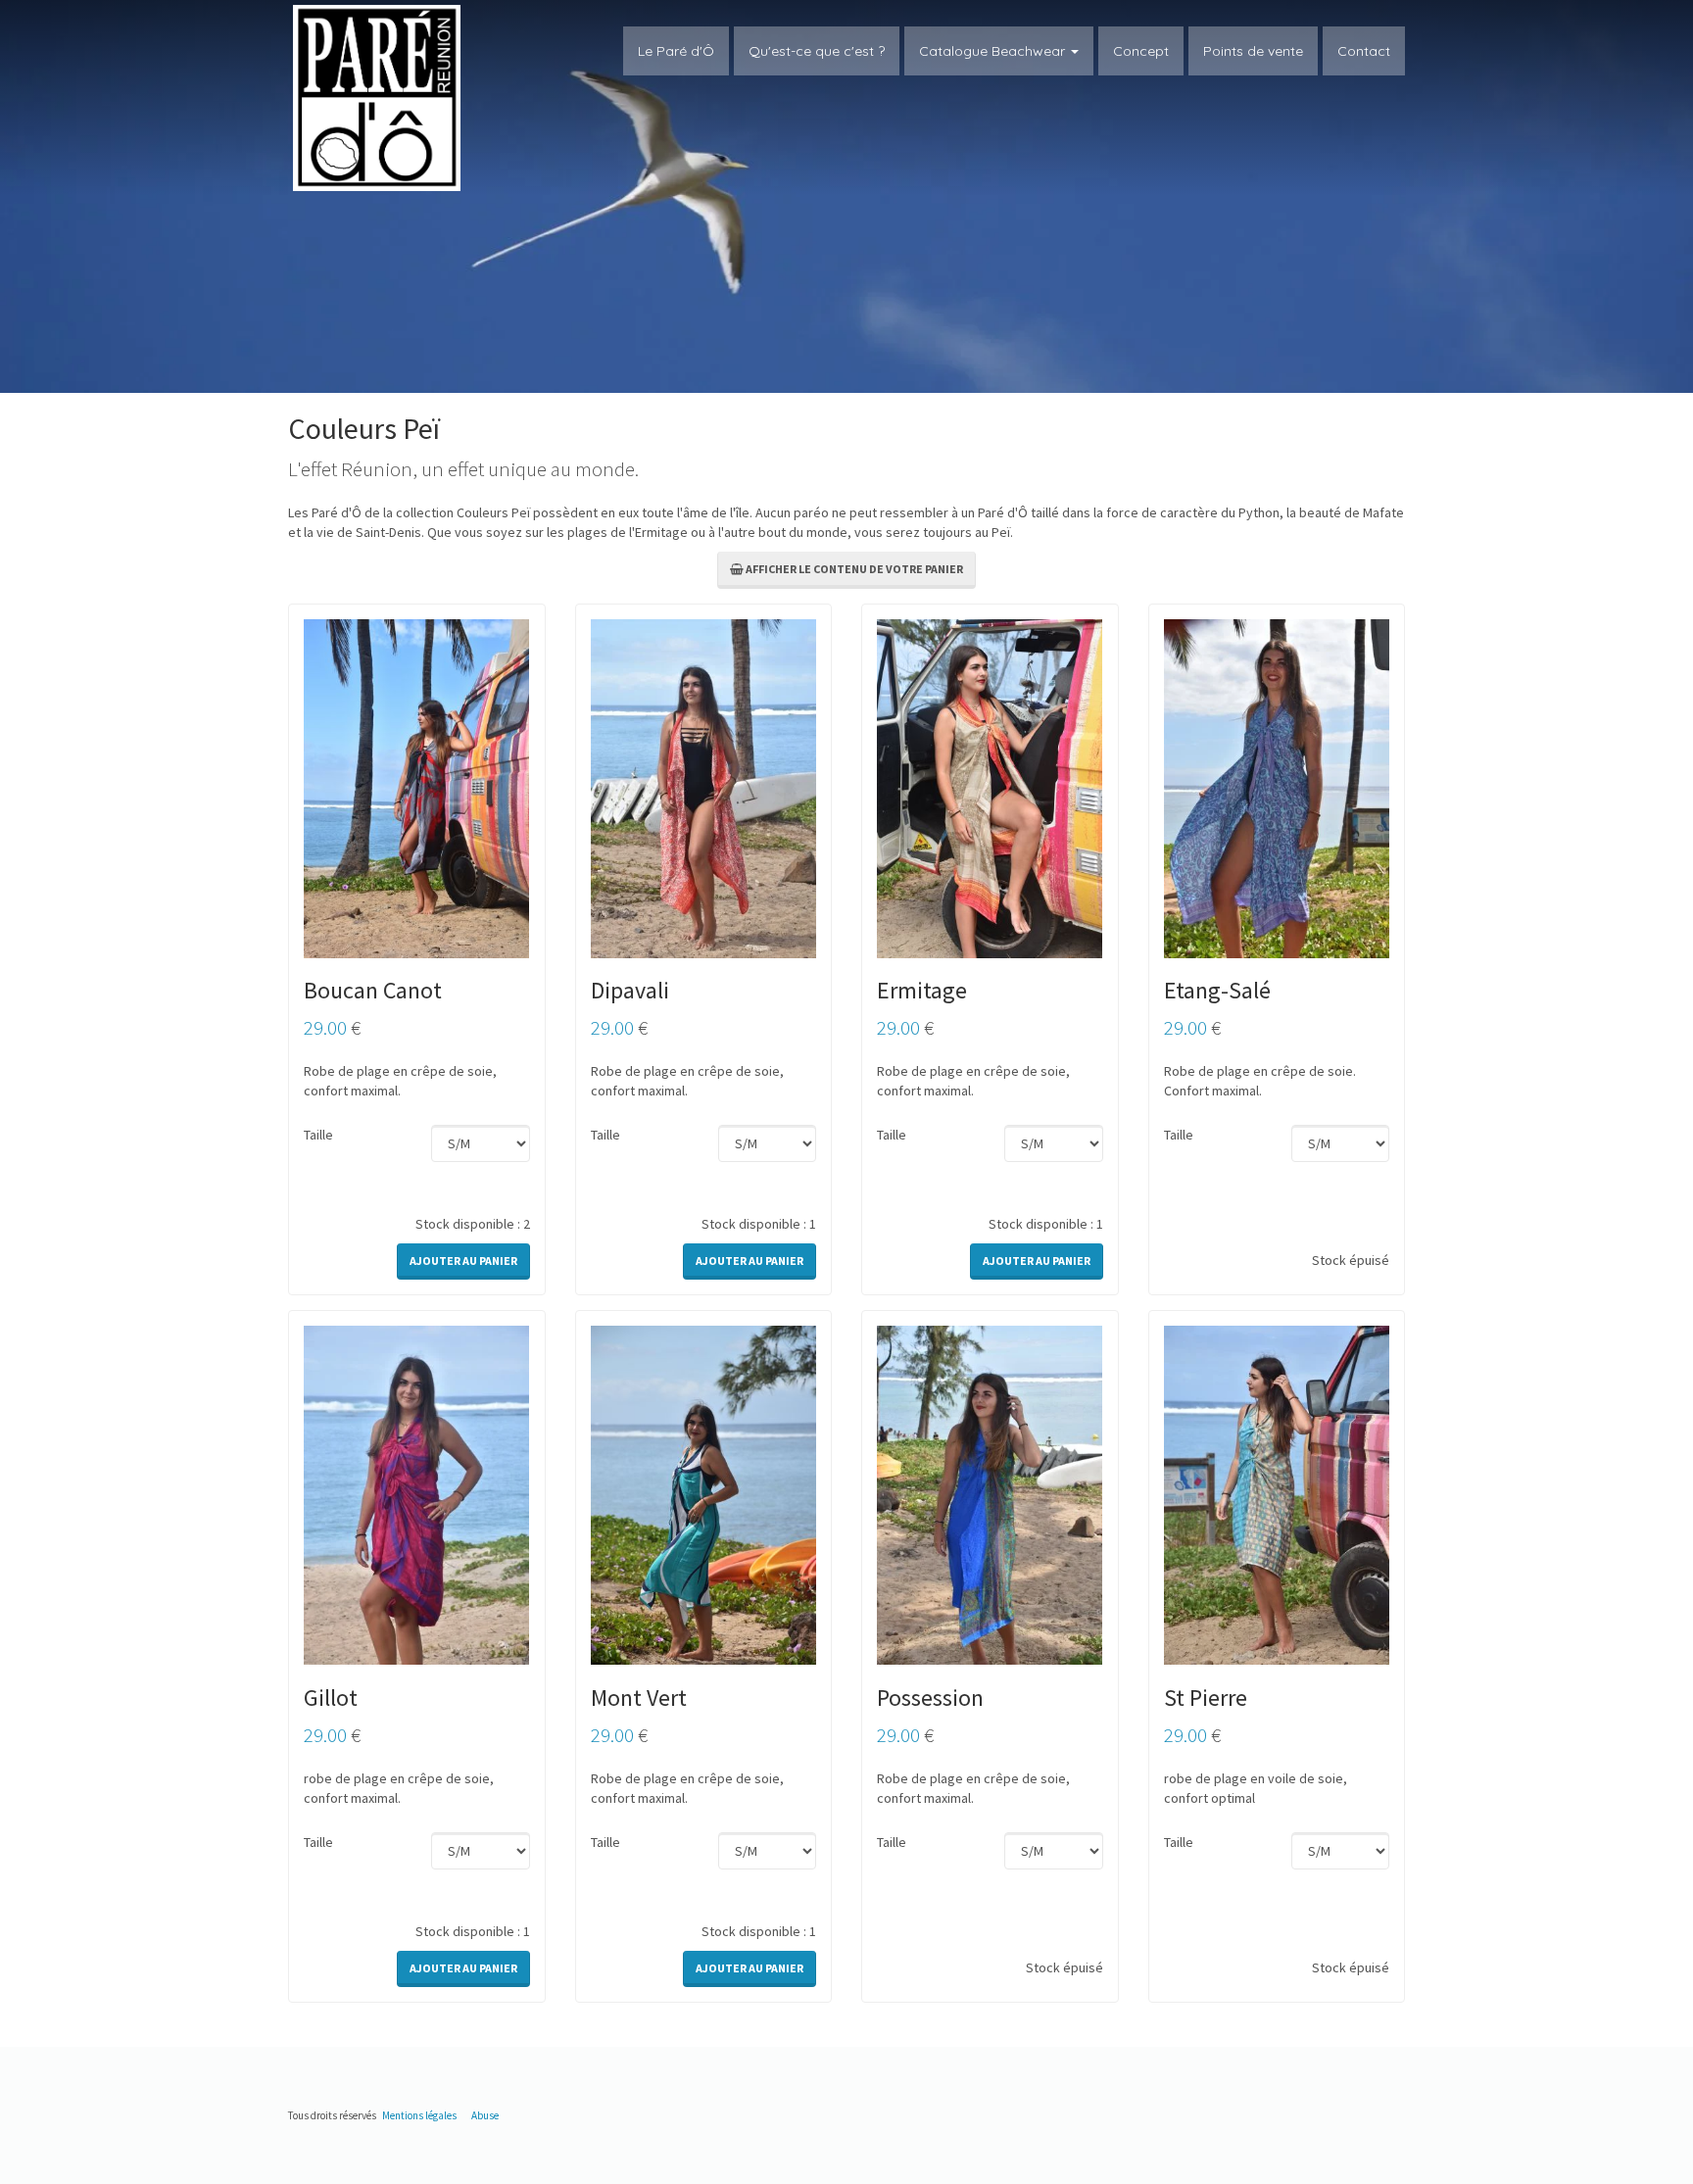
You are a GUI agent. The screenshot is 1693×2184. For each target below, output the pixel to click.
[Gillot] (416, 1494)
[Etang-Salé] (1277, 787)
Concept (1141, 51)
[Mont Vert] (703, 1494)
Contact (1364, 51)
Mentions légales (419, 2115)
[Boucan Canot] (416, 787)
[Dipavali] (703, 787)
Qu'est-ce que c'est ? (817, 51)
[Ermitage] (990, 787)
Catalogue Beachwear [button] (994, 51)
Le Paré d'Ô (676, 51)
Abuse (485, 2115)
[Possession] (990, 1494)
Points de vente (1253, 51)
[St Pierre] (1277, 1494)
